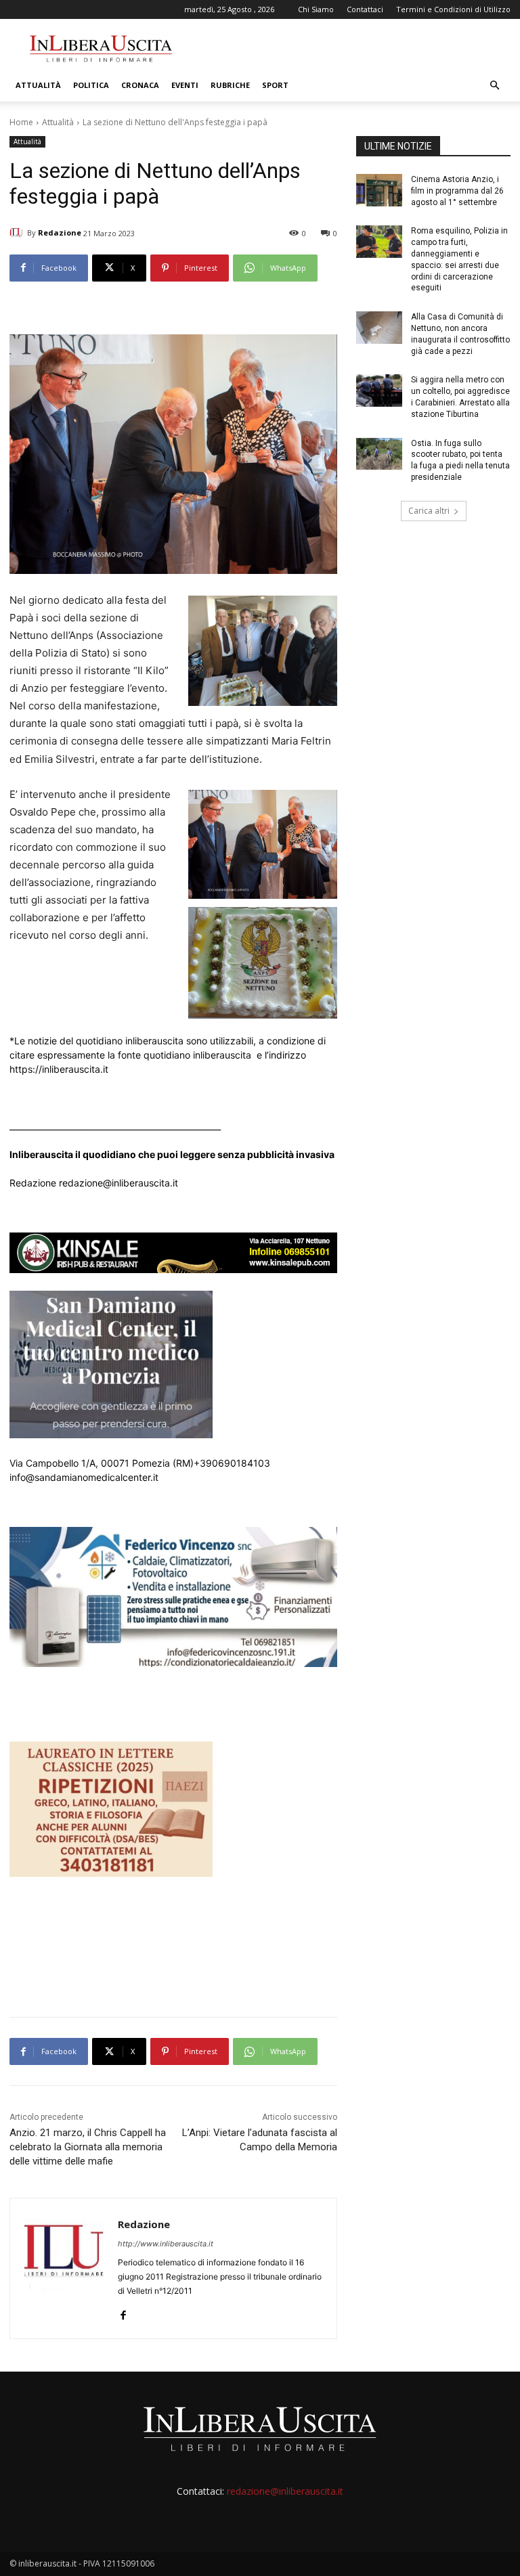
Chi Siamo (316, 9)
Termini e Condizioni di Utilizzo (453, 9)
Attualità (38, 85)
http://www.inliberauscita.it (166, 2244)
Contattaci (365, 9)
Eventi (185, 85)
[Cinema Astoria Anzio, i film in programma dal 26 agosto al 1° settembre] (379, 190)
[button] (494, 86)
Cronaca (140, 85)
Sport (275, 85)
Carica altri (429, 511)
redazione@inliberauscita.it (285, 2491)
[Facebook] (123, 2312)
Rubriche (230, 85)
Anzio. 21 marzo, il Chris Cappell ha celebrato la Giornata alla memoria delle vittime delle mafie (88, 2147)
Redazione (60, 232)
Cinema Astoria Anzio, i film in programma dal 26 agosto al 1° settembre (457, 191)
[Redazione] (18, 233)
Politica (91, 85)
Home (21, 122)
